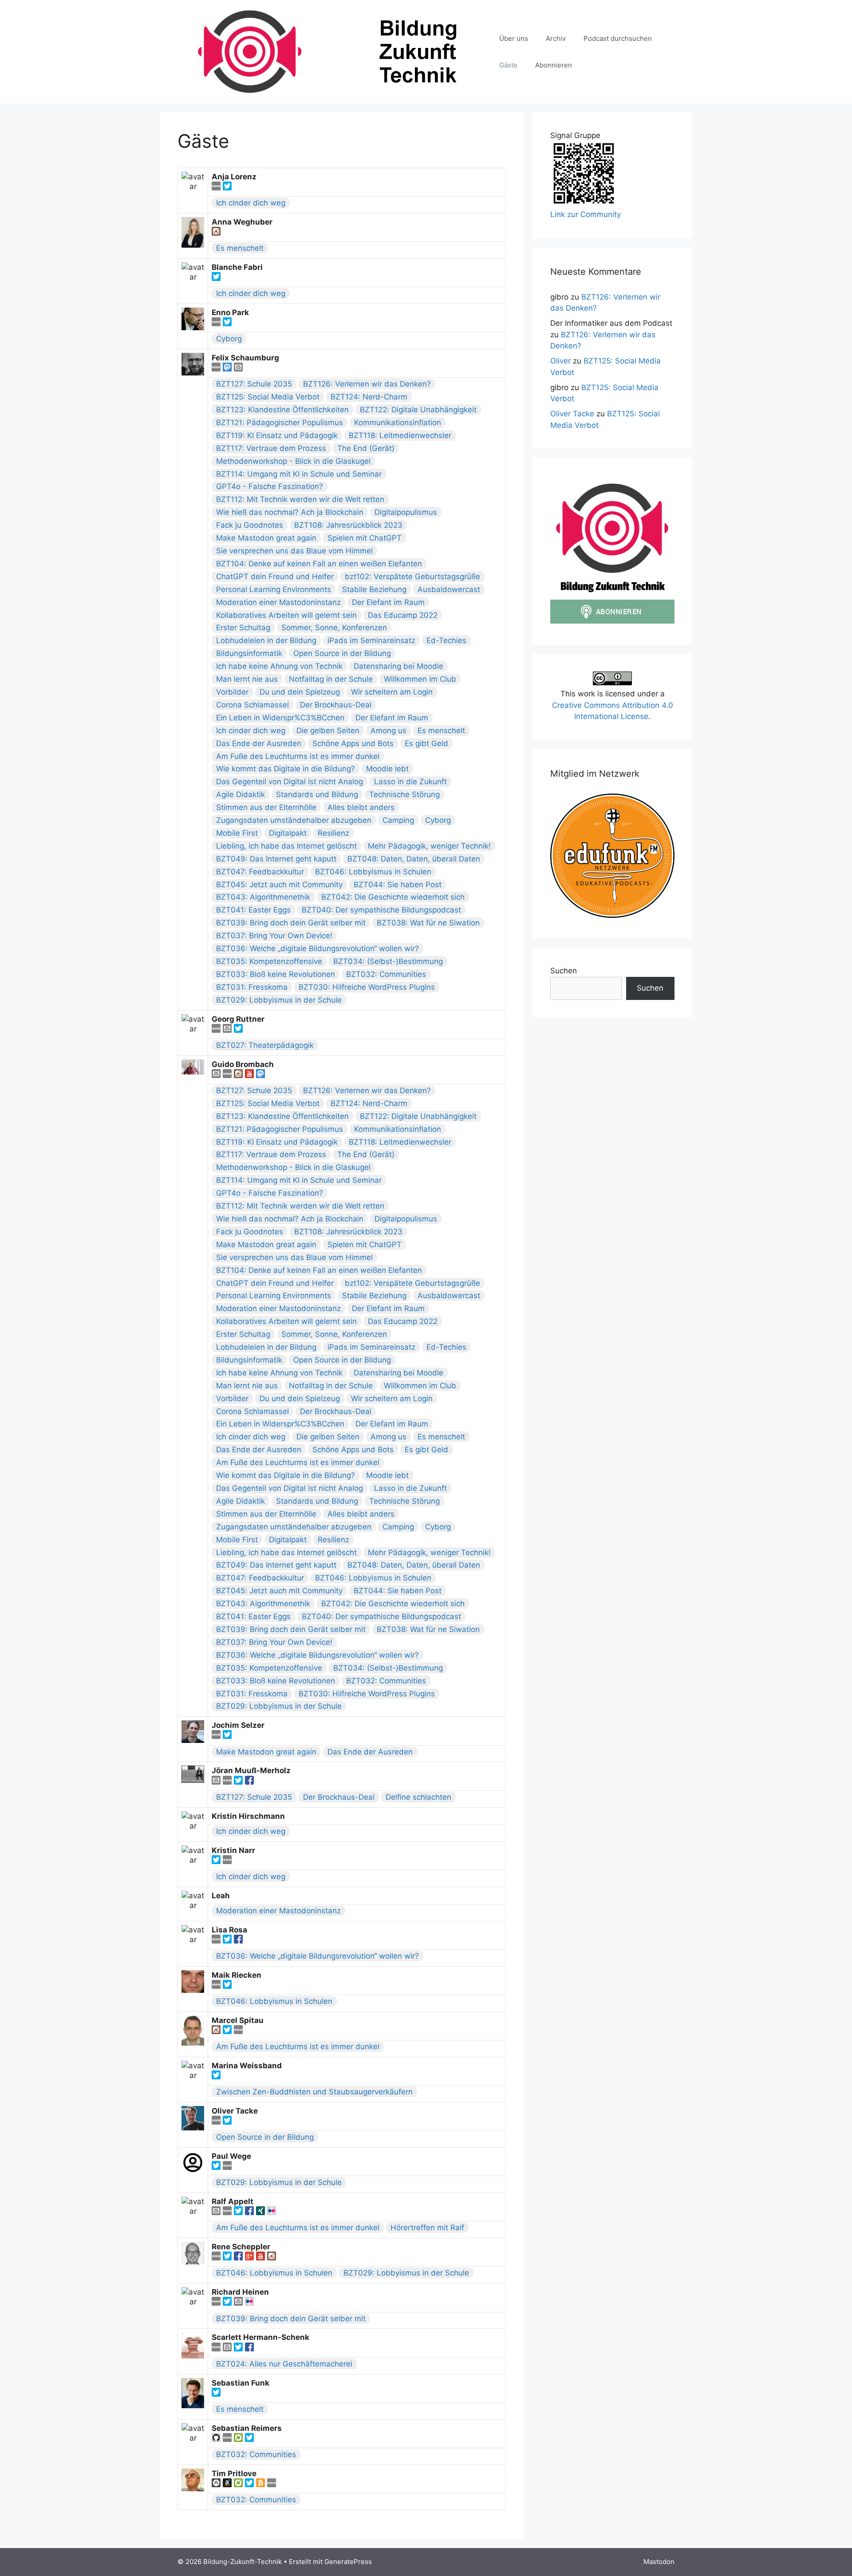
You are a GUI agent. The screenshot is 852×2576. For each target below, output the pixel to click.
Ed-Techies (446, 640)
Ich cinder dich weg (251, 203)
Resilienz (333, 833)
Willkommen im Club (420, 679)
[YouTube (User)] (262, 2258)
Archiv (556, 38)
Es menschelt (240, 248)
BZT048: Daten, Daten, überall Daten (414, 859)
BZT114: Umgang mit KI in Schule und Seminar (299, 474)
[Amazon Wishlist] (228, 2485)
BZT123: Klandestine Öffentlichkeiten (282, 410)
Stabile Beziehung (374, 589)
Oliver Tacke (572, 414)
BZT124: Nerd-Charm (369, 397)
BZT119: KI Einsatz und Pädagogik (277, 435)
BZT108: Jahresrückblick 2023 (348, 525)
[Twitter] (227, 188)
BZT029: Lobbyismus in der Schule (279, 1000)
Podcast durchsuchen (618, 38)
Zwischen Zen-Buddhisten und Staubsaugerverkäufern (314, 2092)
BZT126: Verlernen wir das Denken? (367, 384)
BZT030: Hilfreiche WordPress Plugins (367, 987)
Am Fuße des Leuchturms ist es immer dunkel (298, 756)
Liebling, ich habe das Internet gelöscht (286, 846)
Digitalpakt (288, 833)
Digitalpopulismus (406, 512)
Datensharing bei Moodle (398, 666)
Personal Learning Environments (274, 589)
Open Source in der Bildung (342, 653)
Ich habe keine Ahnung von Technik (279, 666)
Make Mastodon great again (266, 538)
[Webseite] (217, 1986)
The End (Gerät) (366, 448)
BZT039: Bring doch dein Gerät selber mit (291, 923)
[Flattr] (239, 2439)
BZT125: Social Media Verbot (268, 397)
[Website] (217, 188)
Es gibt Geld (426, 743)
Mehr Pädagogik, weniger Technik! (429, 846)
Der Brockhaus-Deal (336, 705)
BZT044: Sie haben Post (398, 885)
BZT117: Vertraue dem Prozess (271, 448)
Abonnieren (554, 65)
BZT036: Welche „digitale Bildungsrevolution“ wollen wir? (318, 948)
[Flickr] (272, 2213)
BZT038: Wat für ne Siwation (428, 923)
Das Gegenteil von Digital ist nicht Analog (290, 782)
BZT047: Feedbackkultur (260, 872)
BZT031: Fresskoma (252, 987)
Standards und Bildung (317, 794)
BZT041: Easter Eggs (253, 910)
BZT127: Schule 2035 (254, 384)
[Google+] (250, 2258)
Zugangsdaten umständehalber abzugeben (294, 820)
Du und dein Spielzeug (300, 692)
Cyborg (229, 339)
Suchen (564, 971)
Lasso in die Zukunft (410, 782)
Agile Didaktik (241, 794)
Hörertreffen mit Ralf (427, 2228)
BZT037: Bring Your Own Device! (274, 936)
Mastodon (659, 2562)
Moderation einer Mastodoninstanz (278, 602)
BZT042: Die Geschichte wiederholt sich (393, 897)
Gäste (508, 65)
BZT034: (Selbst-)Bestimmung (388, 961)
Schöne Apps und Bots (353, 743)
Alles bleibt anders (361, 807)
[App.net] (217, 2485)
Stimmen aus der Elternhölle (266, 807)
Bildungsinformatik (249, 653)
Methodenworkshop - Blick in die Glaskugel (293, 461)
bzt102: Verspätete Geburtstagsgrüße (412, 577)
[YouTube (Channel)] (250, 1075)
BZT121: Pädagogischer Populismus (280, 423)
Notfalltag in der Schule (331, 679)
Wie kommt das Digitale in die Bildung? (286, 769)
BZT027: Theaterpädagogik (265, 1045)
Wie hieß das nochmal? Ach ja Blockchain (290, 512)
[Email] (238, 369)
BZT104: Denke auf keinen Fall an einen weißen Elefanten (319, 564)
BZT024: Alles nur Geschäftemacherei (284, 2364)
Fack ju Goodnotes (250, 525)
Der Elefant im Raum (388, 602)
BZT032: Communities (386, 974)
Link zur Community (586, 214)
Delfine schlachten (418, 1797)
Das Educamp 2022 (403, 615)
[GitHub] (217, 2439)
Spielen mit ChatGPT (365, 538)
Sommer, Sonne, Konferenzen (334, 628)
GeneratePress (348, 2562)
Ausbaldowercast (449, 589)
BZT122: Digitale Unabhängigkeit (418, 410)
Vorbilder (232, 692)
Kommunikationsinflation (398, 423)
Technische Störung (404, 794)
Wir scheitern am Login (392, 692)
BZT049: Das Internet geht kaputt (276, 859)
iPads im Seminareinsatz (371, 640)
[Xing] (262, 2213)
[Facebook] (249, 1782)
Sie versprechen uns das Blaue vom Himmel (294, 551)
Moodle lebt (387, 769)
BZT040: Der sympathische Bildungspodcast (381, 910)
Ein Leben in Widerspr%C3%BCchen (280, 718)
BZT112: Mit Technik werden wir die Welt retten (300, 499)
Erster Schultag (243, 628)
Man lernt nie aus (247, 679)
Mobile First (237, 833)
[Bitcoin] (262, 2485)
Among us (389, 731)
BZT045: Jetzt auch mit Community (279, 885)
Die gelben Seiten (328, 731)
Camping (398, 820)
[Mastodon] (228, 369)
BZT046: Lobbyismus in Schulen (373, 872)
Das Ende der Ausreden (259, 743)
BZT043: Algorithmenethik (263, 897)
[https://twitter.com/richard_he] (228, 2303)
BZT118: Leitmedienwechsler (400, 435)
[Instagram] (216, 233)
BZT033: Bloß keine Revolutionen (276, 974)
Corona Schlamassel (252, 705)
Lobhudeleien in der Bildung (266, 640)
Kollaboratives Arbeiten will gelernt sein (286, 615)
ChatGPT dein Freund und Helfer (275, 577)
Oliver (560, 361)
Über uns (514, 38)
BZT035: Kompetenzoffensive (269, 961)
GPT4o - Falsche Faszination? (270, 486)
